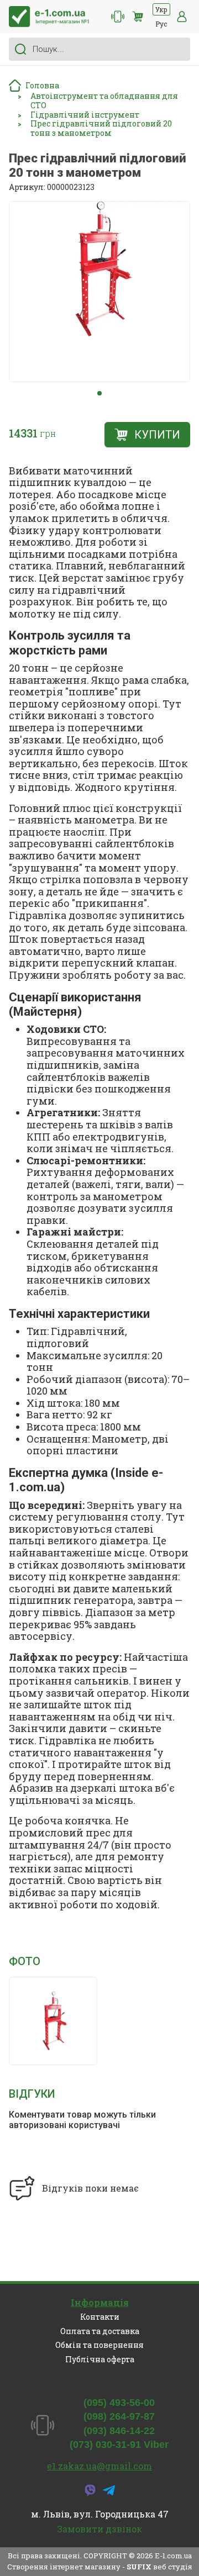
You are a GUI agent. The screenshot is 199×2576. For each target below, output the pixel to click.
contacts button (118, 17)
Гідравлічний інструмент (85, 115)
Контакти (100, 2317)
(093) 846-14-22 (119, 2431)
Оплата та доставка (100, 2331)
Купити (157, 435)
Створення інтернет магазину (64, 2567)
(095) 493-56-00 (119, 2403)
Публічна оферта (100, 2359)
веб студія (173, 2567)
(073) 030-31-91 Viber (119, 2445)
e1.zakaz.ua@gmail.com (99, 2466)
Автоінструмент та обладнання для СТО (104, 101)
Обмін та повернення (99, 2345)
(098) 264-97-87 (119, 2416)
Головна (42, 85)
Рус (161, 24)
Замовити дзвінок (99, 2529)
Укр (161, 9)
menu (182, 17)
